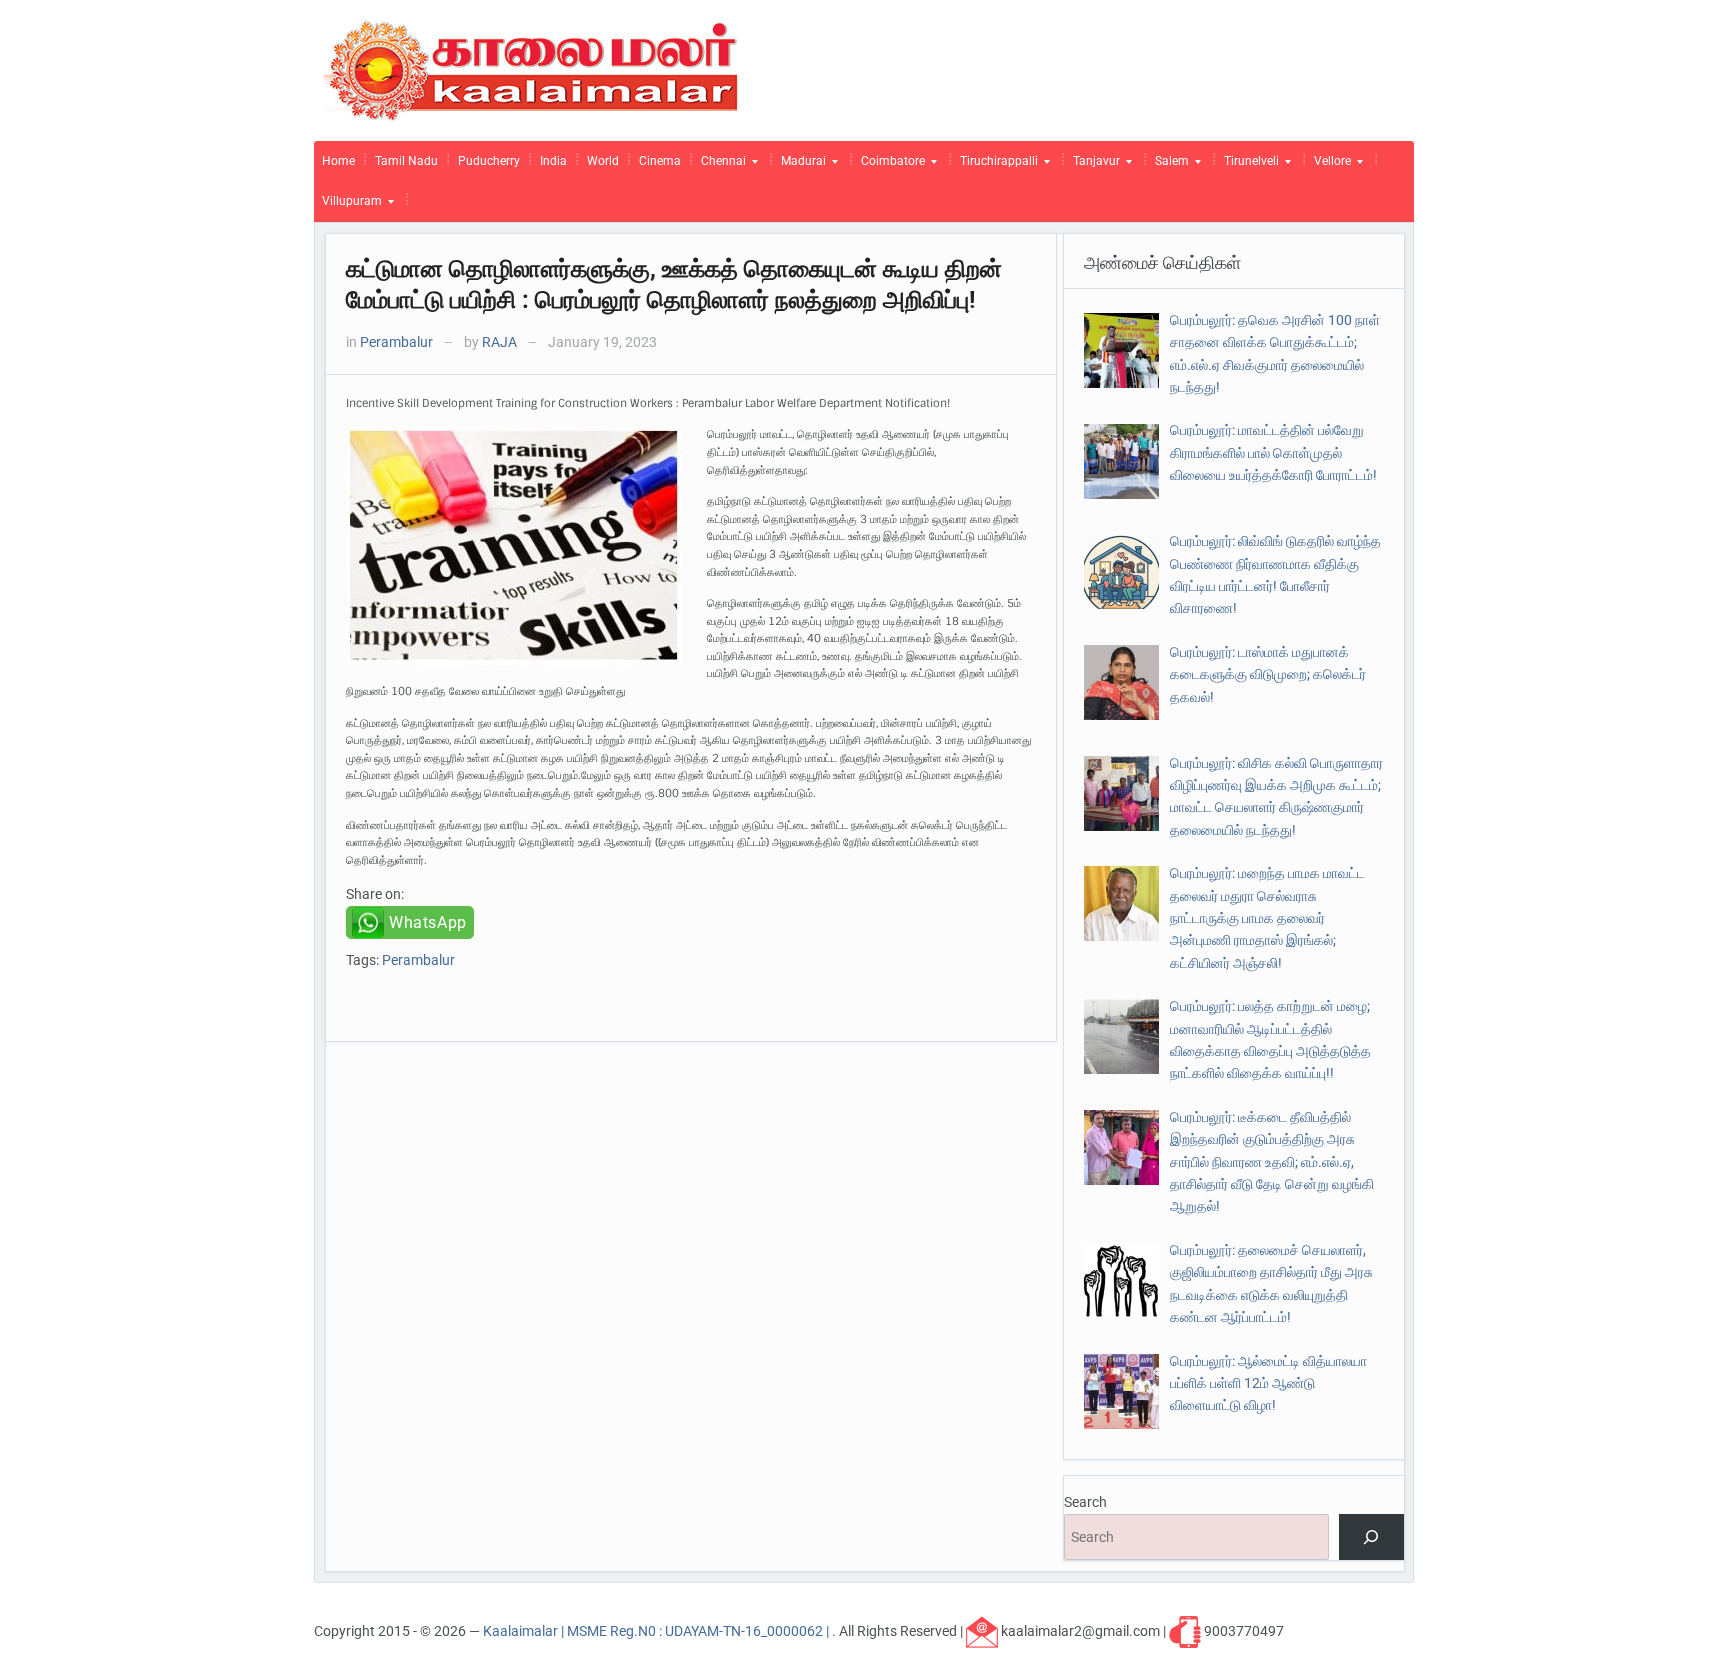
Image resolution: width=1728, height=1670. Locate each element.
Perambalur (396, 342)
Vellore (1328, 166)
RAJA (499, 342)
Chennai (719, 166)
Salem (1168, 166)
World (603, 161)
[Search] (1371, 1537)
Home (338, 161)
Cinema (660, 161)
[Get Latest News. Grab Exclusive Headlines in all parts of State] (531, 69)
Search (1085, 1502)
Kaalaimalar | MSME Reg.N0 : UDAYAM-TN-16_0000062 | (657, 1630)
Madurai (799, 166)
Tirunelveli (1247, 166)
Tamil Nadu (406, 161)
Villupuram (348, 206)
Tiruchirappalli (995, 166)
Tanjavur (1092, 166)
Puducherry (489, 161)
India (553, 161)
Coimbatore (889, 166)
